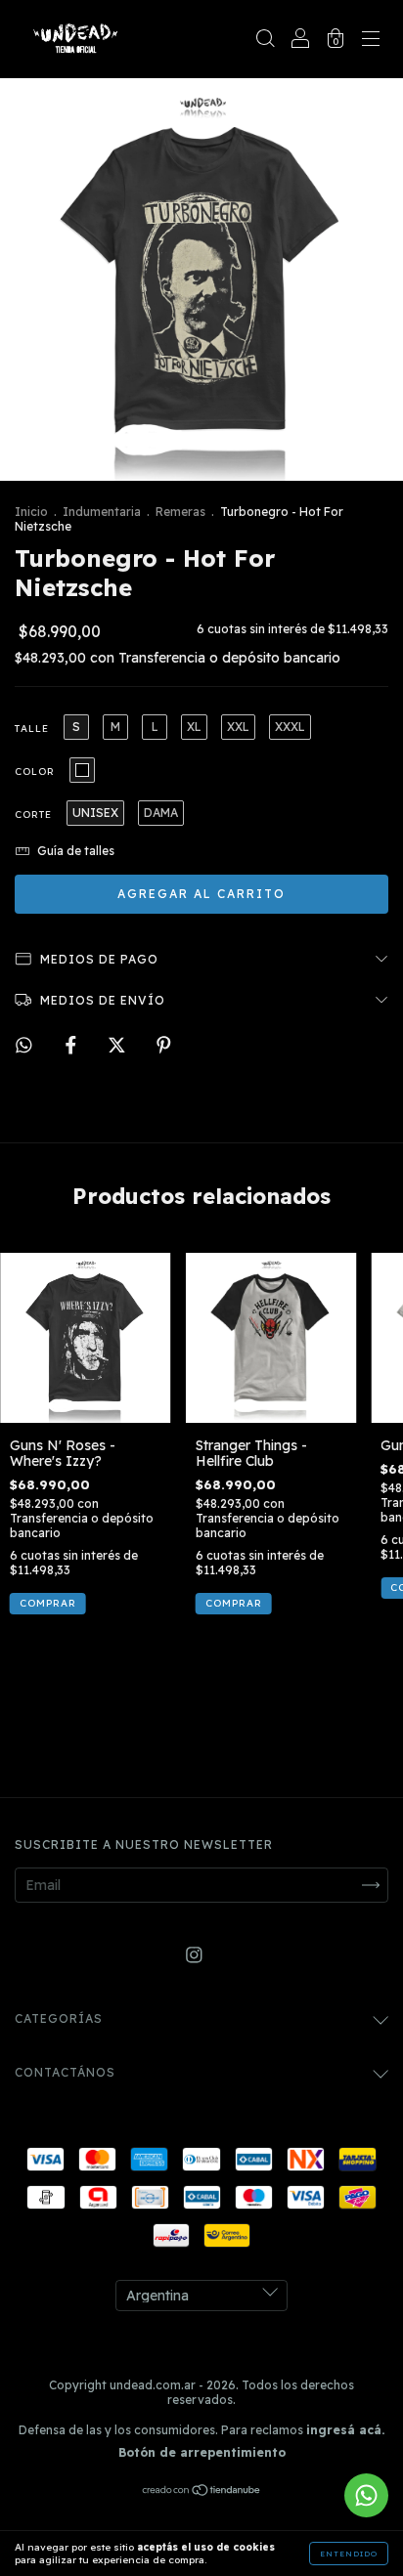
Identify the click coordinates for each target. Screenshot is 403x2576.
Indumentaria (102, 512)
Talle (32, 729)
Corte (33, 815)
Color (35, 772)
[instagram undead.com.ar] (194, 1955)
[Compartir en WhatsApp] (24, 1045)
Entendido (349, 2554)
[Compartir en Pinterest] (164, 1045)
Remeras (180, 512)
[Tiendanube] (202, 2492)
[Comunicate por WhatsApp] (366, 2495)
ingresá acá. (345, 2430)
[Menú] (371, 41)
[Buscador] (265, 41)
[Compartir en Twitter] (119, 1045)
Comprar (48, 1603)
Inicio (31, 512)
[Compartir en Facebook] (73, 1045)
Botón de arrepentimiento (202, 2452)
